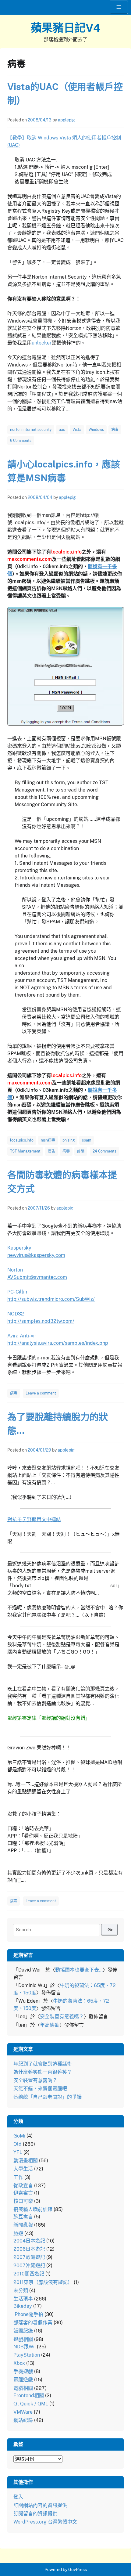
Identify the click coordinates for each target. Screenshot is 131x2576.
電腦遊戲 (23, 2380)
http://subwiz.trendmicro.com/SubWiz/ (51, 1299)
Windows (96, 430)
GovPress (78, 2570)
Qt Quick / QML (31, 2404)
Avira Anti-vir (22, 1336)
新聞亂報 (23, 2225)
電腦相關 (23, 2388)
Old (18, 2144)
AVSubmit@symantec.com (37, 1277)
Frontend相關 (29, 2396)
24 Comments (104, 1151)
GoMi (19, 2136)
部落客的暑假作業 (33, 2323)
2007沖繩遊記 (29, 2266)
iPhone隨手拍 (28, 2314)
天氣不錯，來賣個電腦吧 (40, 2089)
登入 (18, 2497)
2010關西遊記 (29, 2274)
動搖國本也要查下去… (79, 1970)
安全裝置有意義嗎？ (62, 2017)
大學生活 (23, 2169)
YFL (18, 2152)
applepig (66, 120)
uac (62, 430)
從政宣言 (23, 2186)
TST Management (25, 1151)
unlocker (42, 343)
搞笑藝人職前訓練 (33, 2209)
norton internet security (31, 430)
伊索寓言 (23, 2193)
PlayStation (27, 2355)
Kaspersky (19, 1248)
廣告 (51, 1151)
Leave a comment (41, 1393)
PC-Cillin (17, 1292)
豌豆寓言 (23, 2217)
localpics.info (22, 1140)
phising (69, 1140)
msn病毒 (48, 1140)
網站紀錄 (23, 2420)
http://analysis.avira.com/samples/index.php (58, 1343)
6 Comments (21, 441)
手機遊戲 (23, 2371)
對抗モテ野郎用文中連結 (34, 1519)
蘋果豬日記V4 (66, 28)
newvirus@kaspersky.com (36, 1255)
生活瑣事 (23, 2299)
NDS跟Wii (25, 2347)
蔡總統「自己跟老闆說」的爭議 (48, 2097)
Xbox (19, 2363)
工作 (18, 2177)
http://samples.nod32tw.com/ (41, 1321)
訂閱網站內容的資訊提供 (40, 2505)
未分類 (21, 2291)
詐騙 (81, 1151)
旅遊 (18, 2233)
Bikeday (23, 2306)
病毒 (115, 430)
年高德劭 (50, 2025)
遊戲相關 (23, 2339)
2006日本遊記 (29, 2249)
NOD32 (16, 1314)
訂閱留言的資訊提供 (35, 2514)
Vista (77, 430)
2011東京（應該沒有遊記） (43, 2282)
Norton (15, 1270)
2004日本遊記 (29, 2241)
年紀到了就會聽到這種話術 (43, 2064)
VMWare (23, 2412)
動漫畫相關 (26, 2161)
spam (87, 1140)
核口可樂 (23, 2201)
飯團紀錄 (23, 2331)
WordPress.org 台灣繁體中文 (45, 2522)
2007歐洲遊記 (29, 2257)
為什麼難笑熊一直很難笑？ (43, 2072)
